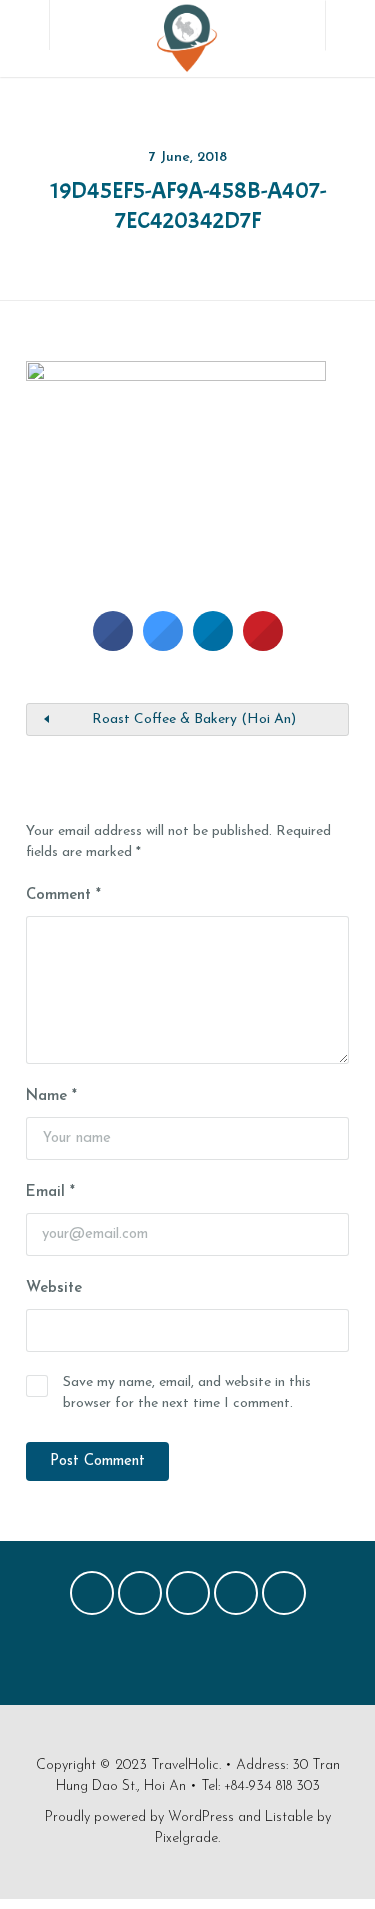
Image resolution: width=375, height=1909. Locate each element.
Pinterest (188, 1598)
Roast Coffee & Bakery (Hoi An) (194, 719)
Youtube (284, 1598)
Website (54, 1288)
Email (50, 1192)
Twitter (140, 1598)
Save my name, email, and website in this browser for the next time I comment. (187, 1393)
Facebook (92, 1598)
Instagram (236, 1598)
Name (51, 1096)
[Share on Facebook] (113, 645)
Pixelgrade (186, 1838)
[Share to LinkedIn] (213, 645)
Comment (63, 895)
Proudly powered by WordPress (139, 1817)
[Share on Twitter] (163, 645)
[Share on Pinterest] (263, 645)
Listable (289, 1817)
